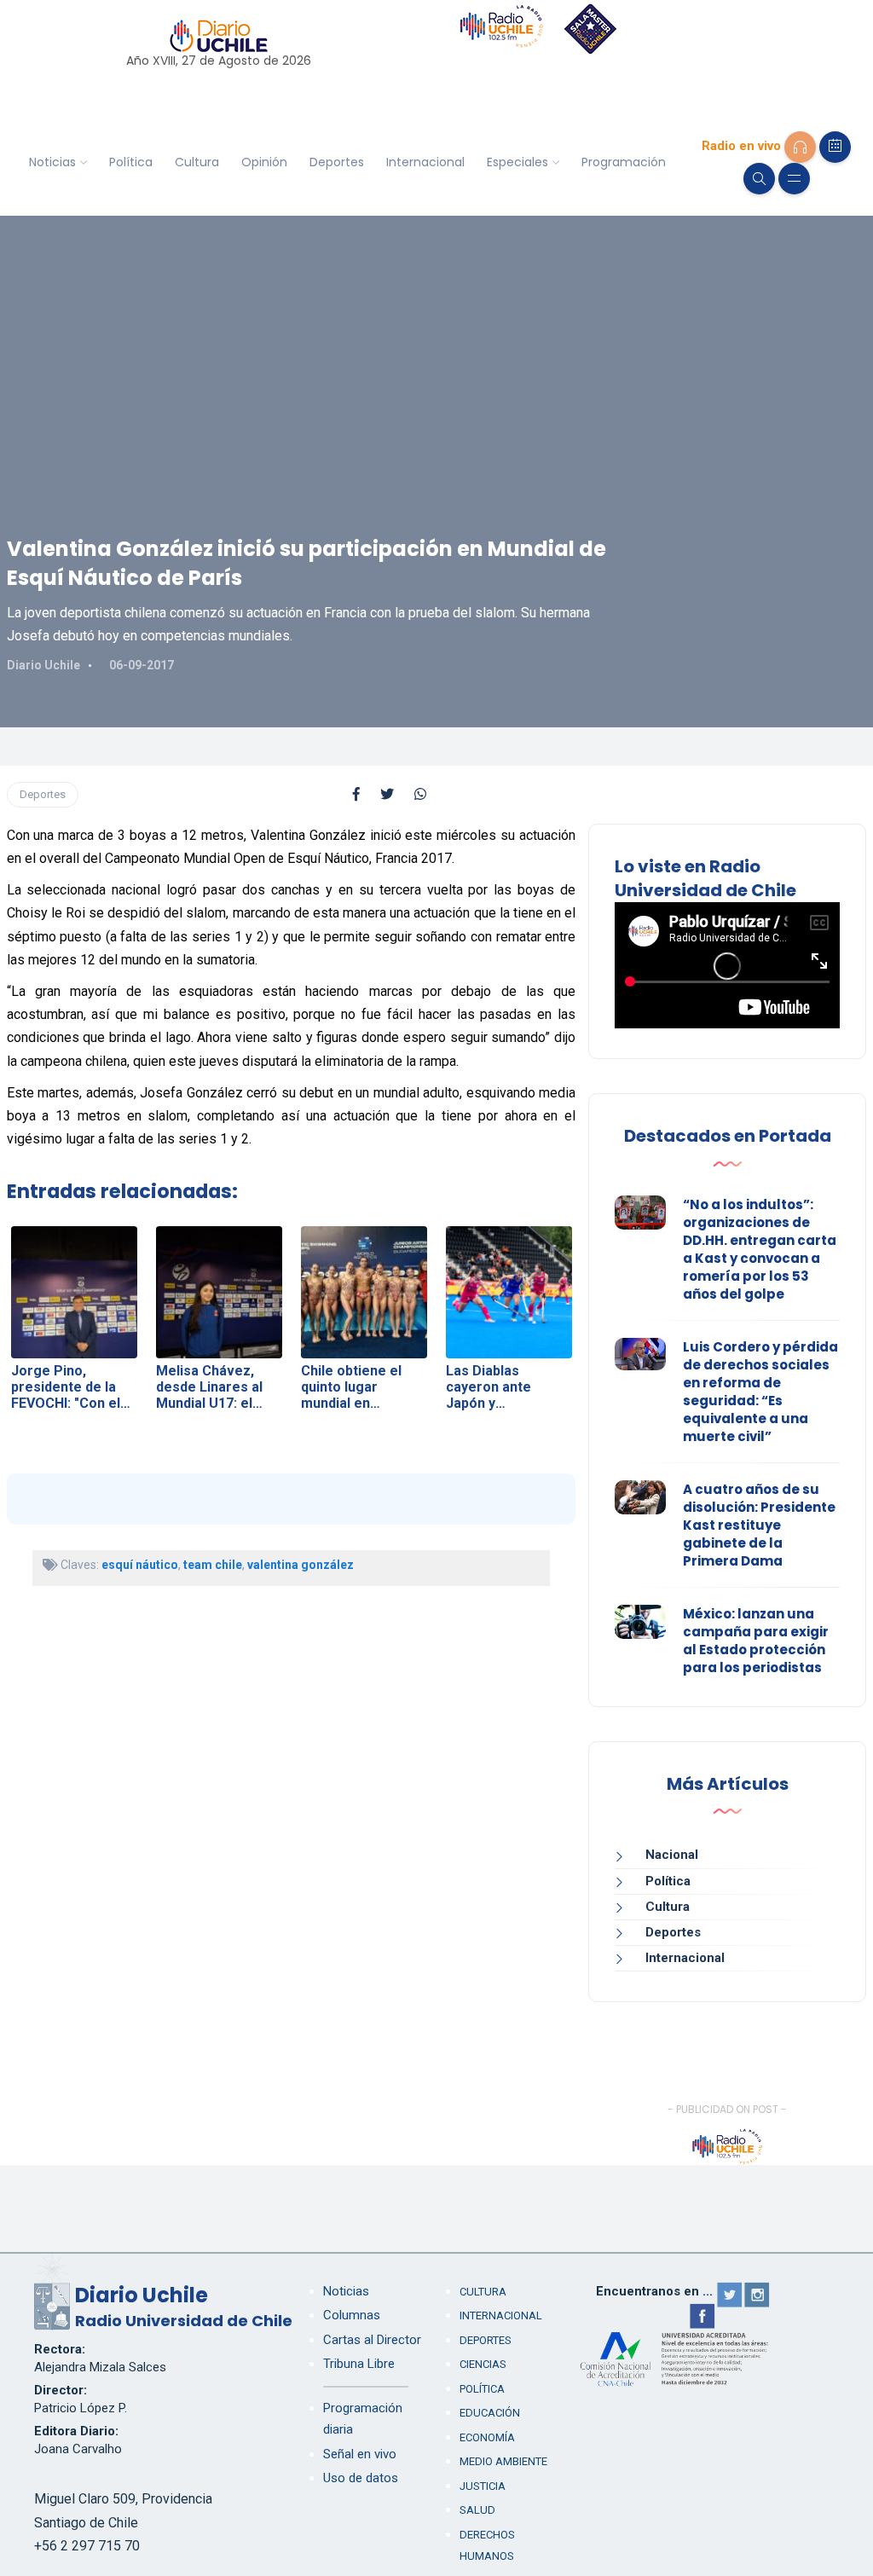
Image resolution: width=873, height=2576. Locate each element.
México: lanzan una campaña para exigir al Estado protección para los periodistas (756, 1641)
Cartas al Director (372, 2340)
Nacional (672, 1855)
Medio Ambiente (503, 2461)
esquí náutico (140, 1565)
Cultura (197, 162)
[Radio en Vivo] (800, 147)
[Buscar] (759, 179)
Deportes (337, 162)
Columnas (352, 2315)
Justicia (483, 2486)
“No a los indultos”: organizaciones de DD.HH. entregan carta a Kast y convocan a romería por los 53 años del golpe (760, 1249)
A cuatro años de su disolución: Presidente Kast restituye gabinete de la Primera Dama (759, 1525)
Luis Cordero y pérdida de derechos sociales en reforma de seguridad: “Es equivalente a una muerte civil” (760, 1392)
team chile (213, 1565)
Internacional (425, 162)
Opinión (264, 162)
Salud (477, 2510)
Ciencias (483, 2364)
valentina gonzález (301, 1565)
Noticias (52, 162)
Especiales (517, 162)
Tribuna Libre (359, 2364)
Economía (487, 2437)
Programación (624, 162)
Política (131, 162)
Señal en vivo (360, 2454)
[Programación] (835, 147)
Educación (490, 2413)
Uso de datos (361, 2478)
